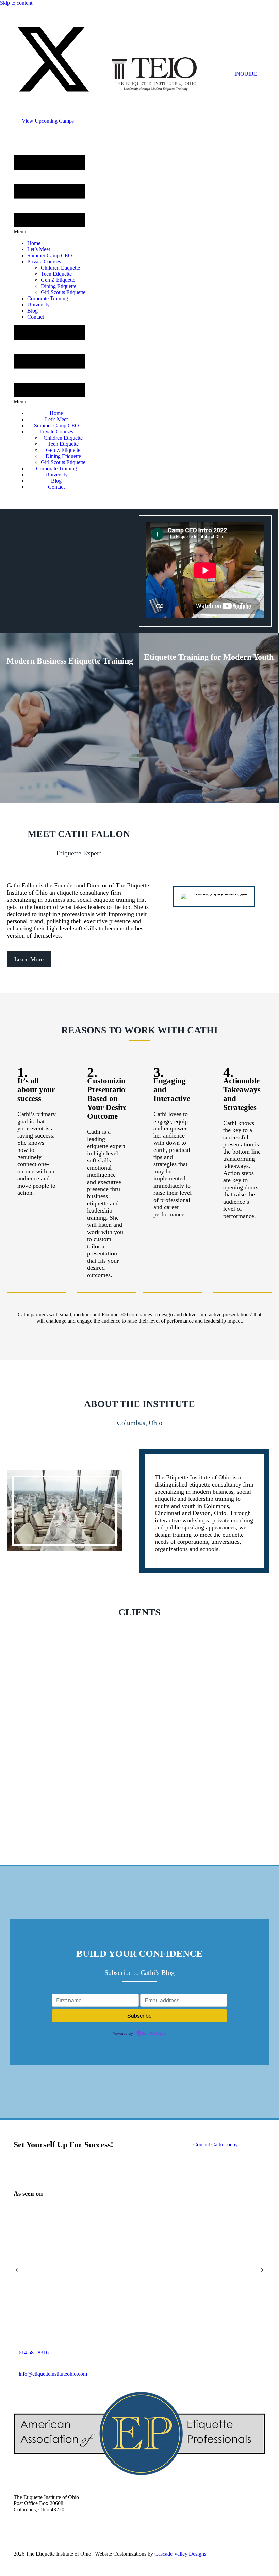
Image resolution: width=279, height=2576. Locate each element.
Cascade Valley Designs (180, 2554)
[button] (53, 97)
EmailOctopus (154, 2034)
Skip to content (16, 3)
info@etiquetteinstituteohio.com (53, 2374)
